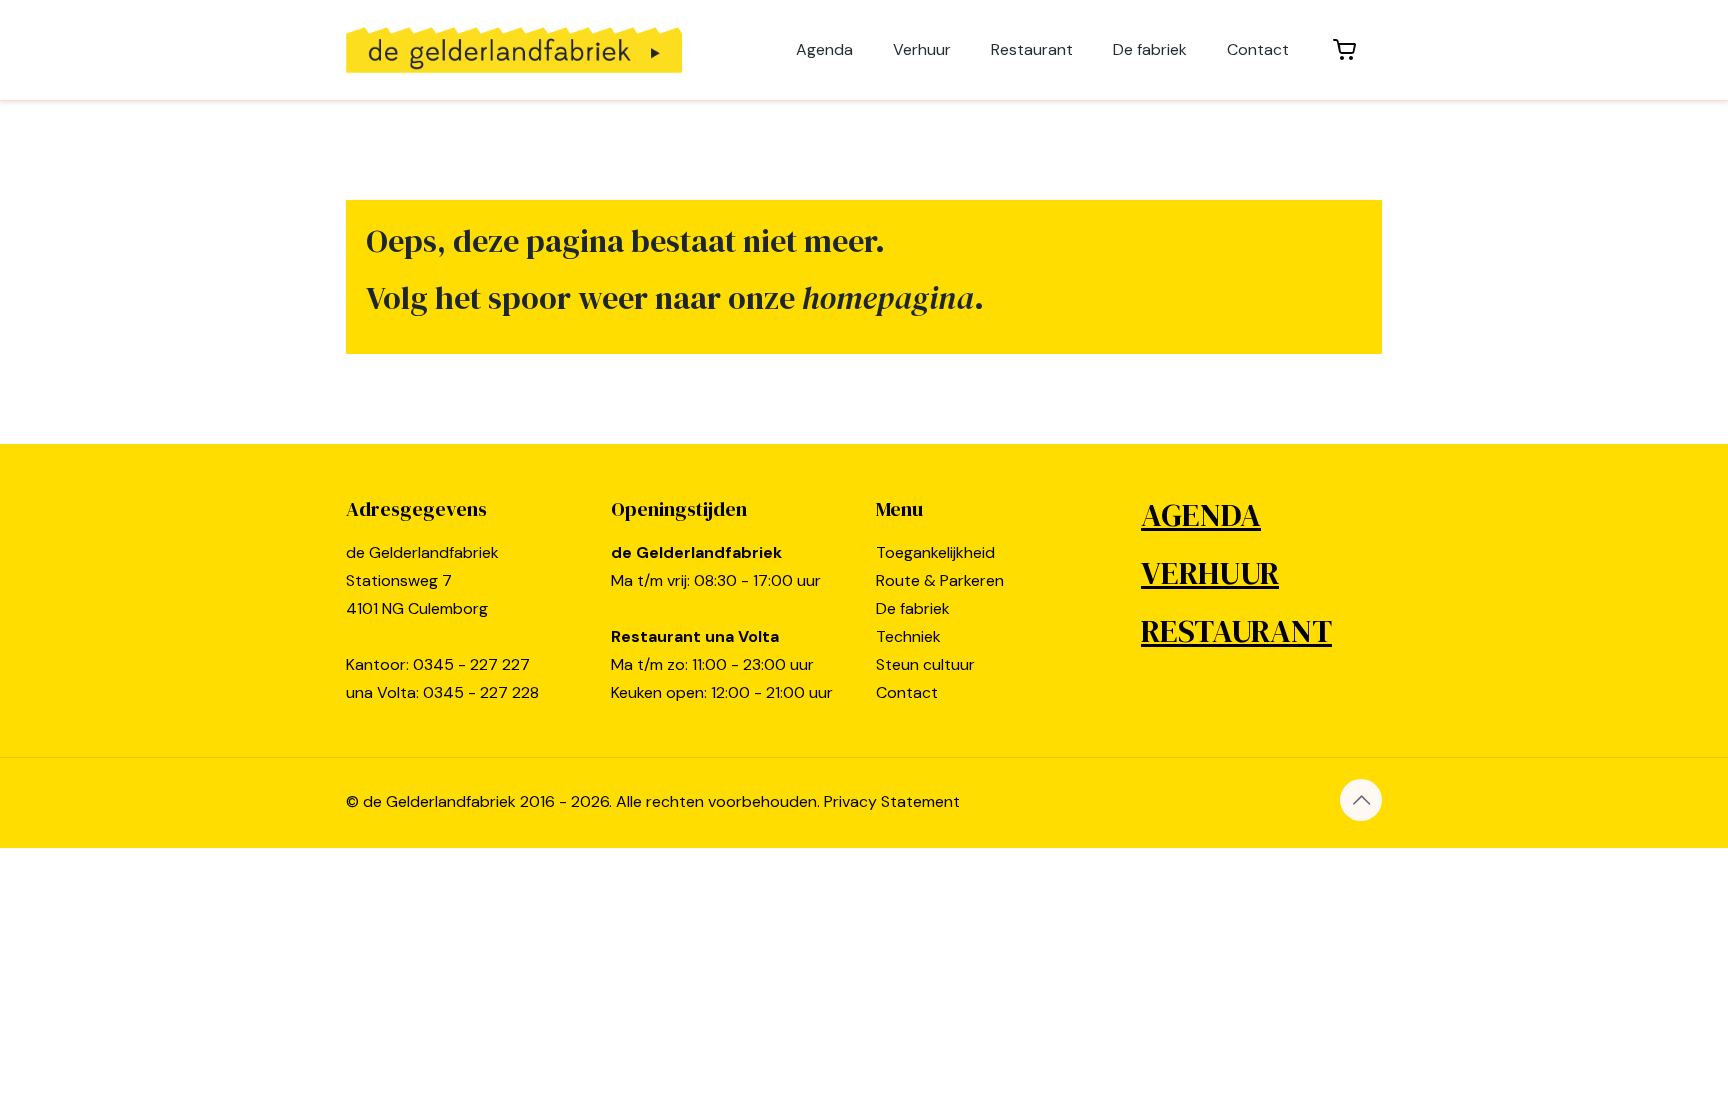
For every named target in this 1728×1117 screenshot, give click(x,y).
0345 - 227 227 (471, 664)
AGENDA (1201, 515)
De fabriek (913, 608)
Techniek (908, 636)
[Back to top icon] (1361, 800)
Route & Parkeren (940, 580)
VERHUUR (1210, 573)
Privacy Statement (892, 801)
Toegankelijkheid (935, 552)
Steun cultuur (925, 664)
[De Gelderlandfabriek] (514, 50)
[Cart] (1345, 50)
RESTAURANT (1236, 631)
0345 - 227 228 (481, 692)
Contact (907, 692)
